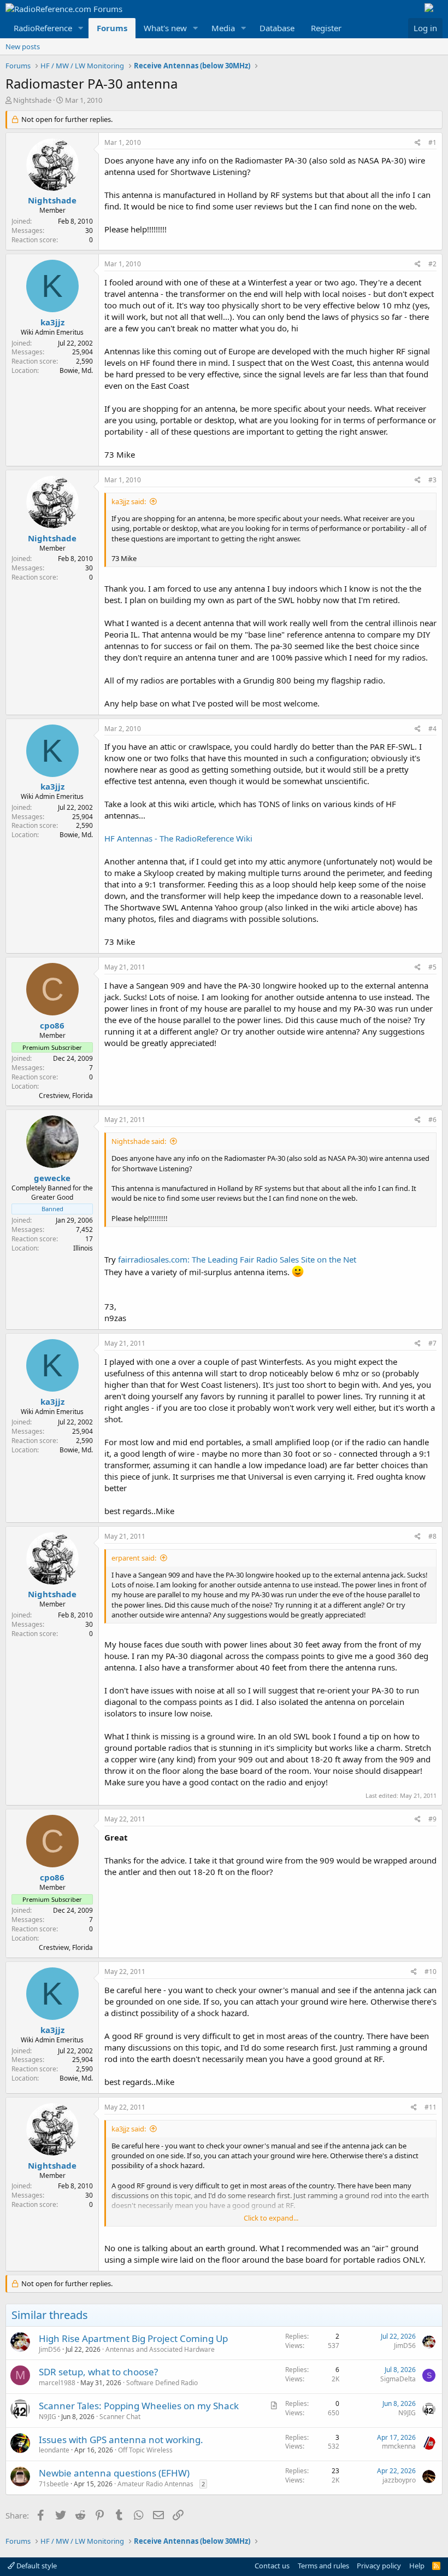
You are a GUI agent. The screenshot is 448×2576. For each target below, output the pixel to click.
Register (326, 28)
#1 (432, 142)
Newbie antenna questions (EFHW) (114, 2473)
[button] (81, 28)
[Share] (418, 143)
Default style (36, 2566)
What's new (165, 28)
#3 (432, 480)
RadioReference (43, 28)
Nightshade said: (139, 1141)
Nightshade (32, 100)
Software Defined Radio (162, 2383)
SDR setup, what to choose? (98, 2372)
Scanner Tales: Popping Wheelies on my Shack (139, 2406)
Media (223, 28)
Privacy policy (379, 2566)
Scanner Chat (120, 2417)
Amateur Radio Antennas (155, 2484)
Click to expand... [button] (271, 2218)
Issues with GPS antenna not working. (121, 2440)
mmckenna (399, 2446)
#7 (432, 1343)
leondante (54, 2450)
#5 (432, 967)
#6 (432, 1120)
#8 (432, 1536)
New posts (23, 46)
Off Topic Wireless (145, 2450)
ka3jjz (52, 322)
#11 (431, 2107)
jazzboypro (399, 2480)
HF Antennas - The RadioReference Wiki (178, 838)
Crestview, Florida (66, 1096)
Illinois (83, 1248)
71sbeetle (54, 2484)
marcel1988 (57, 2383)
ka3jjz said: (129, 501)
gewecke (52, 1178)
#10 (431, 1972)
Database (277, 28)
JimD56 (50, 2349)
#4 (432, 729)
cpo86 (52, 1025)
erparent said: (134, 1558)
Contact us (272, 2566)
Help (417, 2566)
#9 (432, 1819)
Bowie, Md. (76, 370)
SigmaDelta (398, 2379)
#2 (432, 264)
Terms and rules (323, 2566)
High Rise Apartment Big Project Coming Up (133, 2338)
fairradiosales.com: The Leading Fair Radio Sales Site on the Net (237, 1259)
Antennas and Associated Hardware (160, 2349)
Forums (112, 28)
